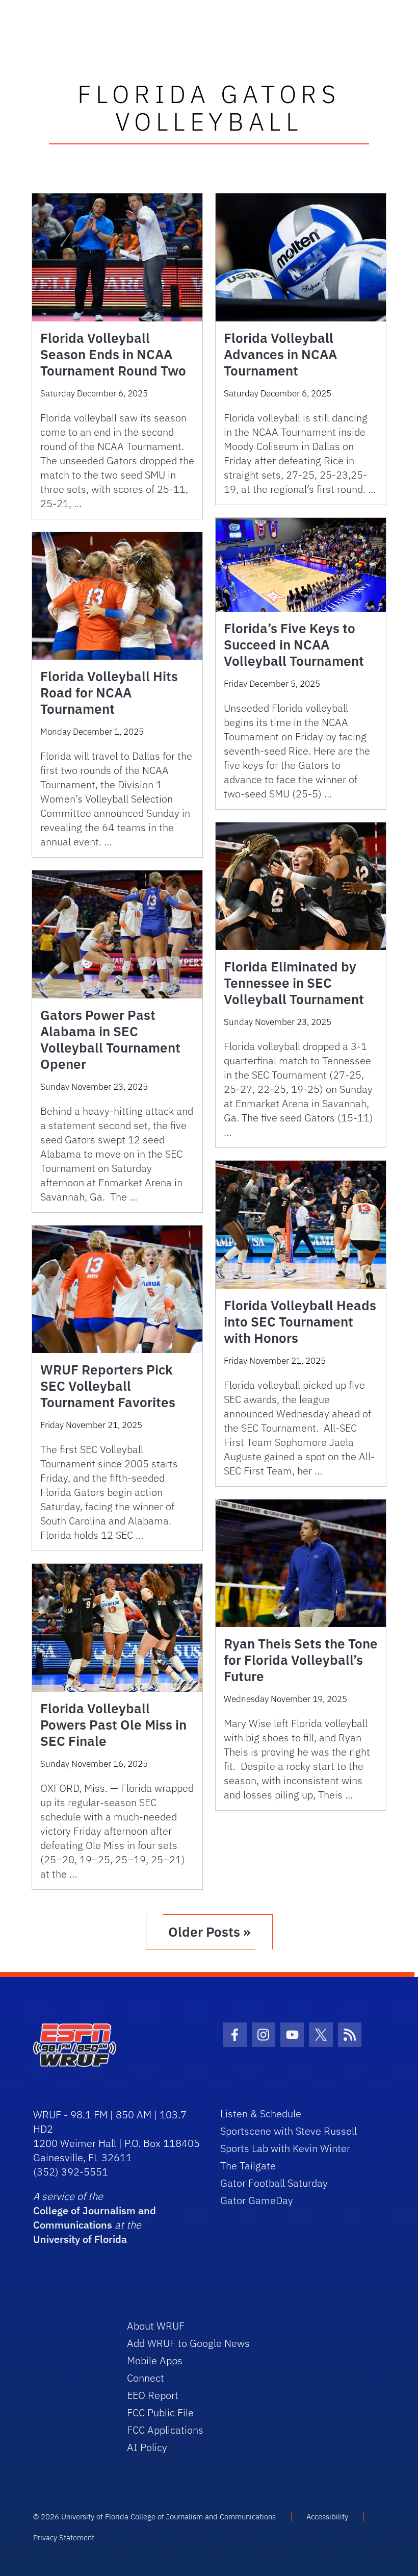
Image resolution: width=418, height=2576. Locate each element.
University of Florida (80, 2239)
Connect (146, 2378)
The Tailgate (248, 2166)
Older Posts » (209, 1932)
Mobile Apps (155, 2360)
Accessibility (327, 2517)
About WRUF (156, 2326)
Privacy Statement (64, 2537)
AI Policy (147, 2447)
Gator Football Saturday (274, 2183)
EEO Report (153, 2395)
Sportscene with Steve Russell (289, 2131)
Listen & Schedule (261, 2114)
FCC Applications (165, 2430)
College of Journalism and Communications (95, 2218)
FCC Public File (160, 2412)
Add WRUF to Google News (188, 2343)
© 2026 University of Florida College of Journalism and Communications (154, 2517)
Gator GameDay (257, 2200)
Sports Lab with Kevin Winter (285, 2148)
